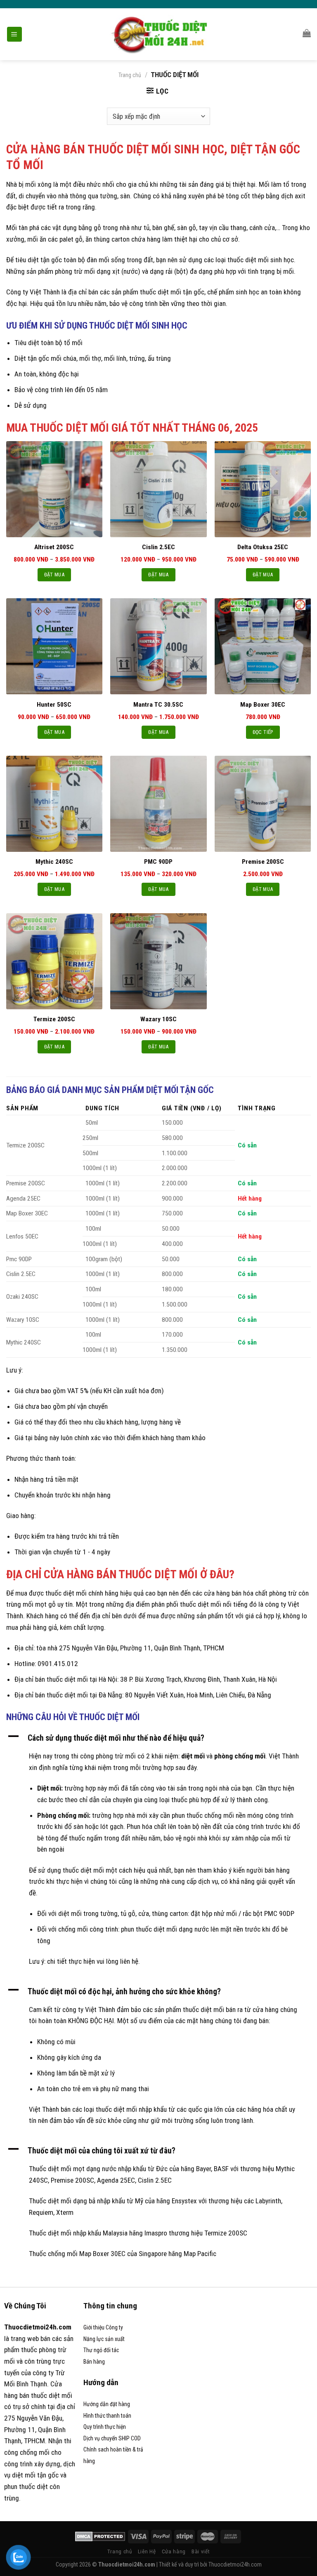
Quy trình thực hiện (105, 2427)
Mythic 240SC (54, 862)
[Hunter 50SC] (54, 646)
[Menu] (14, 34)
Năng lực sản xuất (104, 2339)
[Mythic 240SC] (54, 804)
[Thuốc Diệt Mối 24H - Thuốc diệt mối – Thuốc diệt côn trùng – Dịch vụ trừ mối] (159, 34)
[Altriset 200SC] (54, 489)
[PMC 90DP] (158, 804)
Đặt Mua (54, 575)
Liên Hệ (147, 2551)
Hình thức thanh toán (107, 2416)
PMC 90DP (158, 862)
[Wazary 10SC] (158, 961)
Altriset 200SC (54, 547)
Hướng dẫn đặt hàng (107, 2404)
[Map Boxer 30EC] (263, 646)
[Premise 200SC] (263, 804)
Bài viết (201, 2551)
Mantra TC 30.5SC (158, 705)
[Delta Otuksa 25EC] (263, 489)
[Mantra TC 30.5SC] (158, 646)
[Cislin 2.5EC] (158, 489)
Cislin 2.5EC (158, 547)
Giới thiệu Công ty (103, 2327)
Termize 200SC (54, 1019)
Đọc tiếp (263, 732)
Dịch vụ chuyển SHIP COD (112, 2438)
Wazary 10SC (158, 1019)
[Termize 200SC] (54, 961)
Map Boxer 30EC (263, 705)
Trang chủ (130, 75)
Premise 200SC (263, 862)
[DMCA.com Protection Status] (100, 2536)
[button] (158, 1738)
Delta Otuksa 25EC (263, 547)
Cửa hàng (174, 2551)
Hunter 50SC (54, 705)
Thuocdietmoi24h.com (235, 2564)
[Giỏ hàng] (307, 33)
